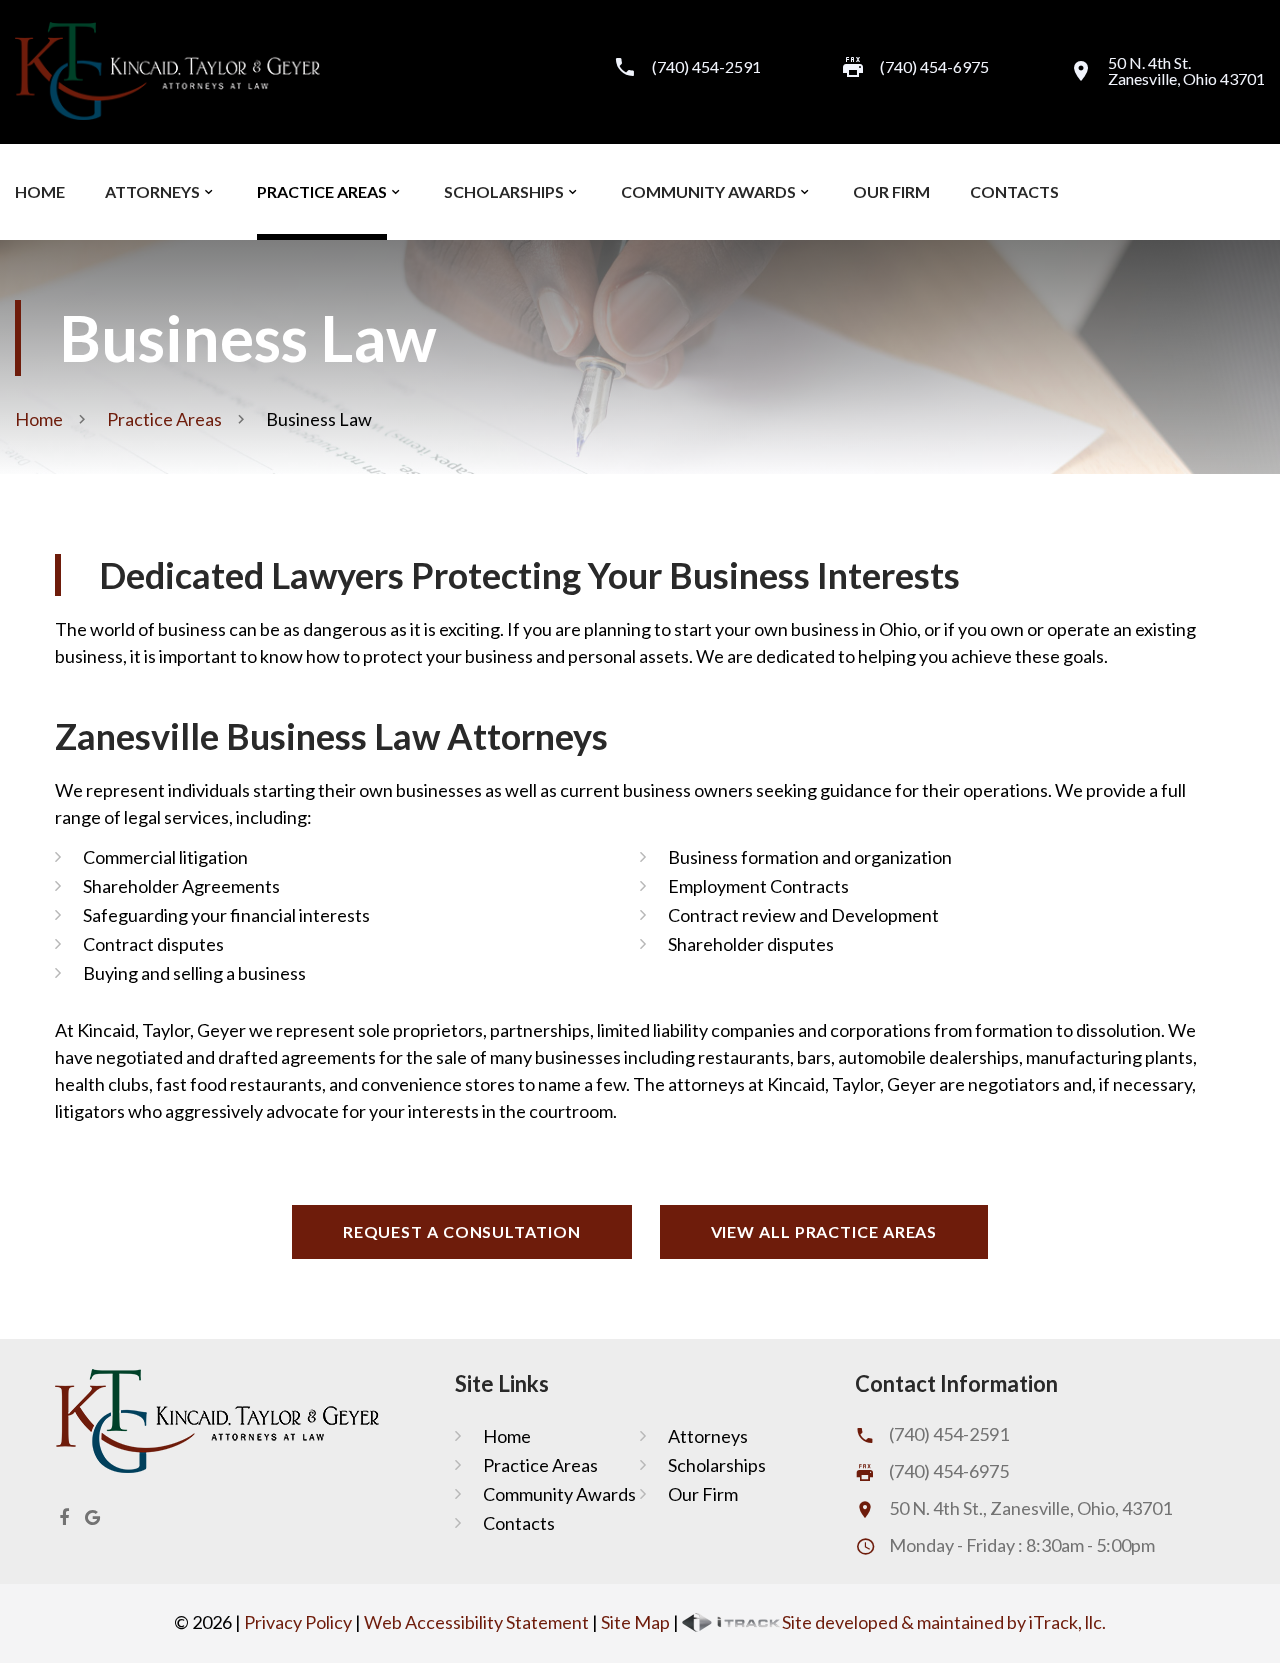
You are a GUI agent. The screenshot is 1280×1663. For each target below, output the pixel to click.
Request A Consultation (462, 1231)
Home (40, 192)
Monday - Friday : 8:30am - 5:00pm (1022, 1545)
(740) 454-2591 (706, 67)
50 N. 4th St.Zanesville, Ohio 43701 (1186, 71)
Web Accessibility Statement (476, 1622)
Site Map (635, 1622)
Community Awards (708, 192)
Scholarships (504, 192)
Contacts (1014, 192)
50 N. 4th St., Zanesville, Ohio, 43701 (1030, 1508)
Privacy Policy (298, 1622)
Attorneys (152, 192)
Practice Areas (322, 192)
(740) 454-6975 (949, 1471)
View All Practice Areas (824, 1231)
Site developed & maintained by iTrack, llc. (944, 1622)
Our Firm (891, 192)
